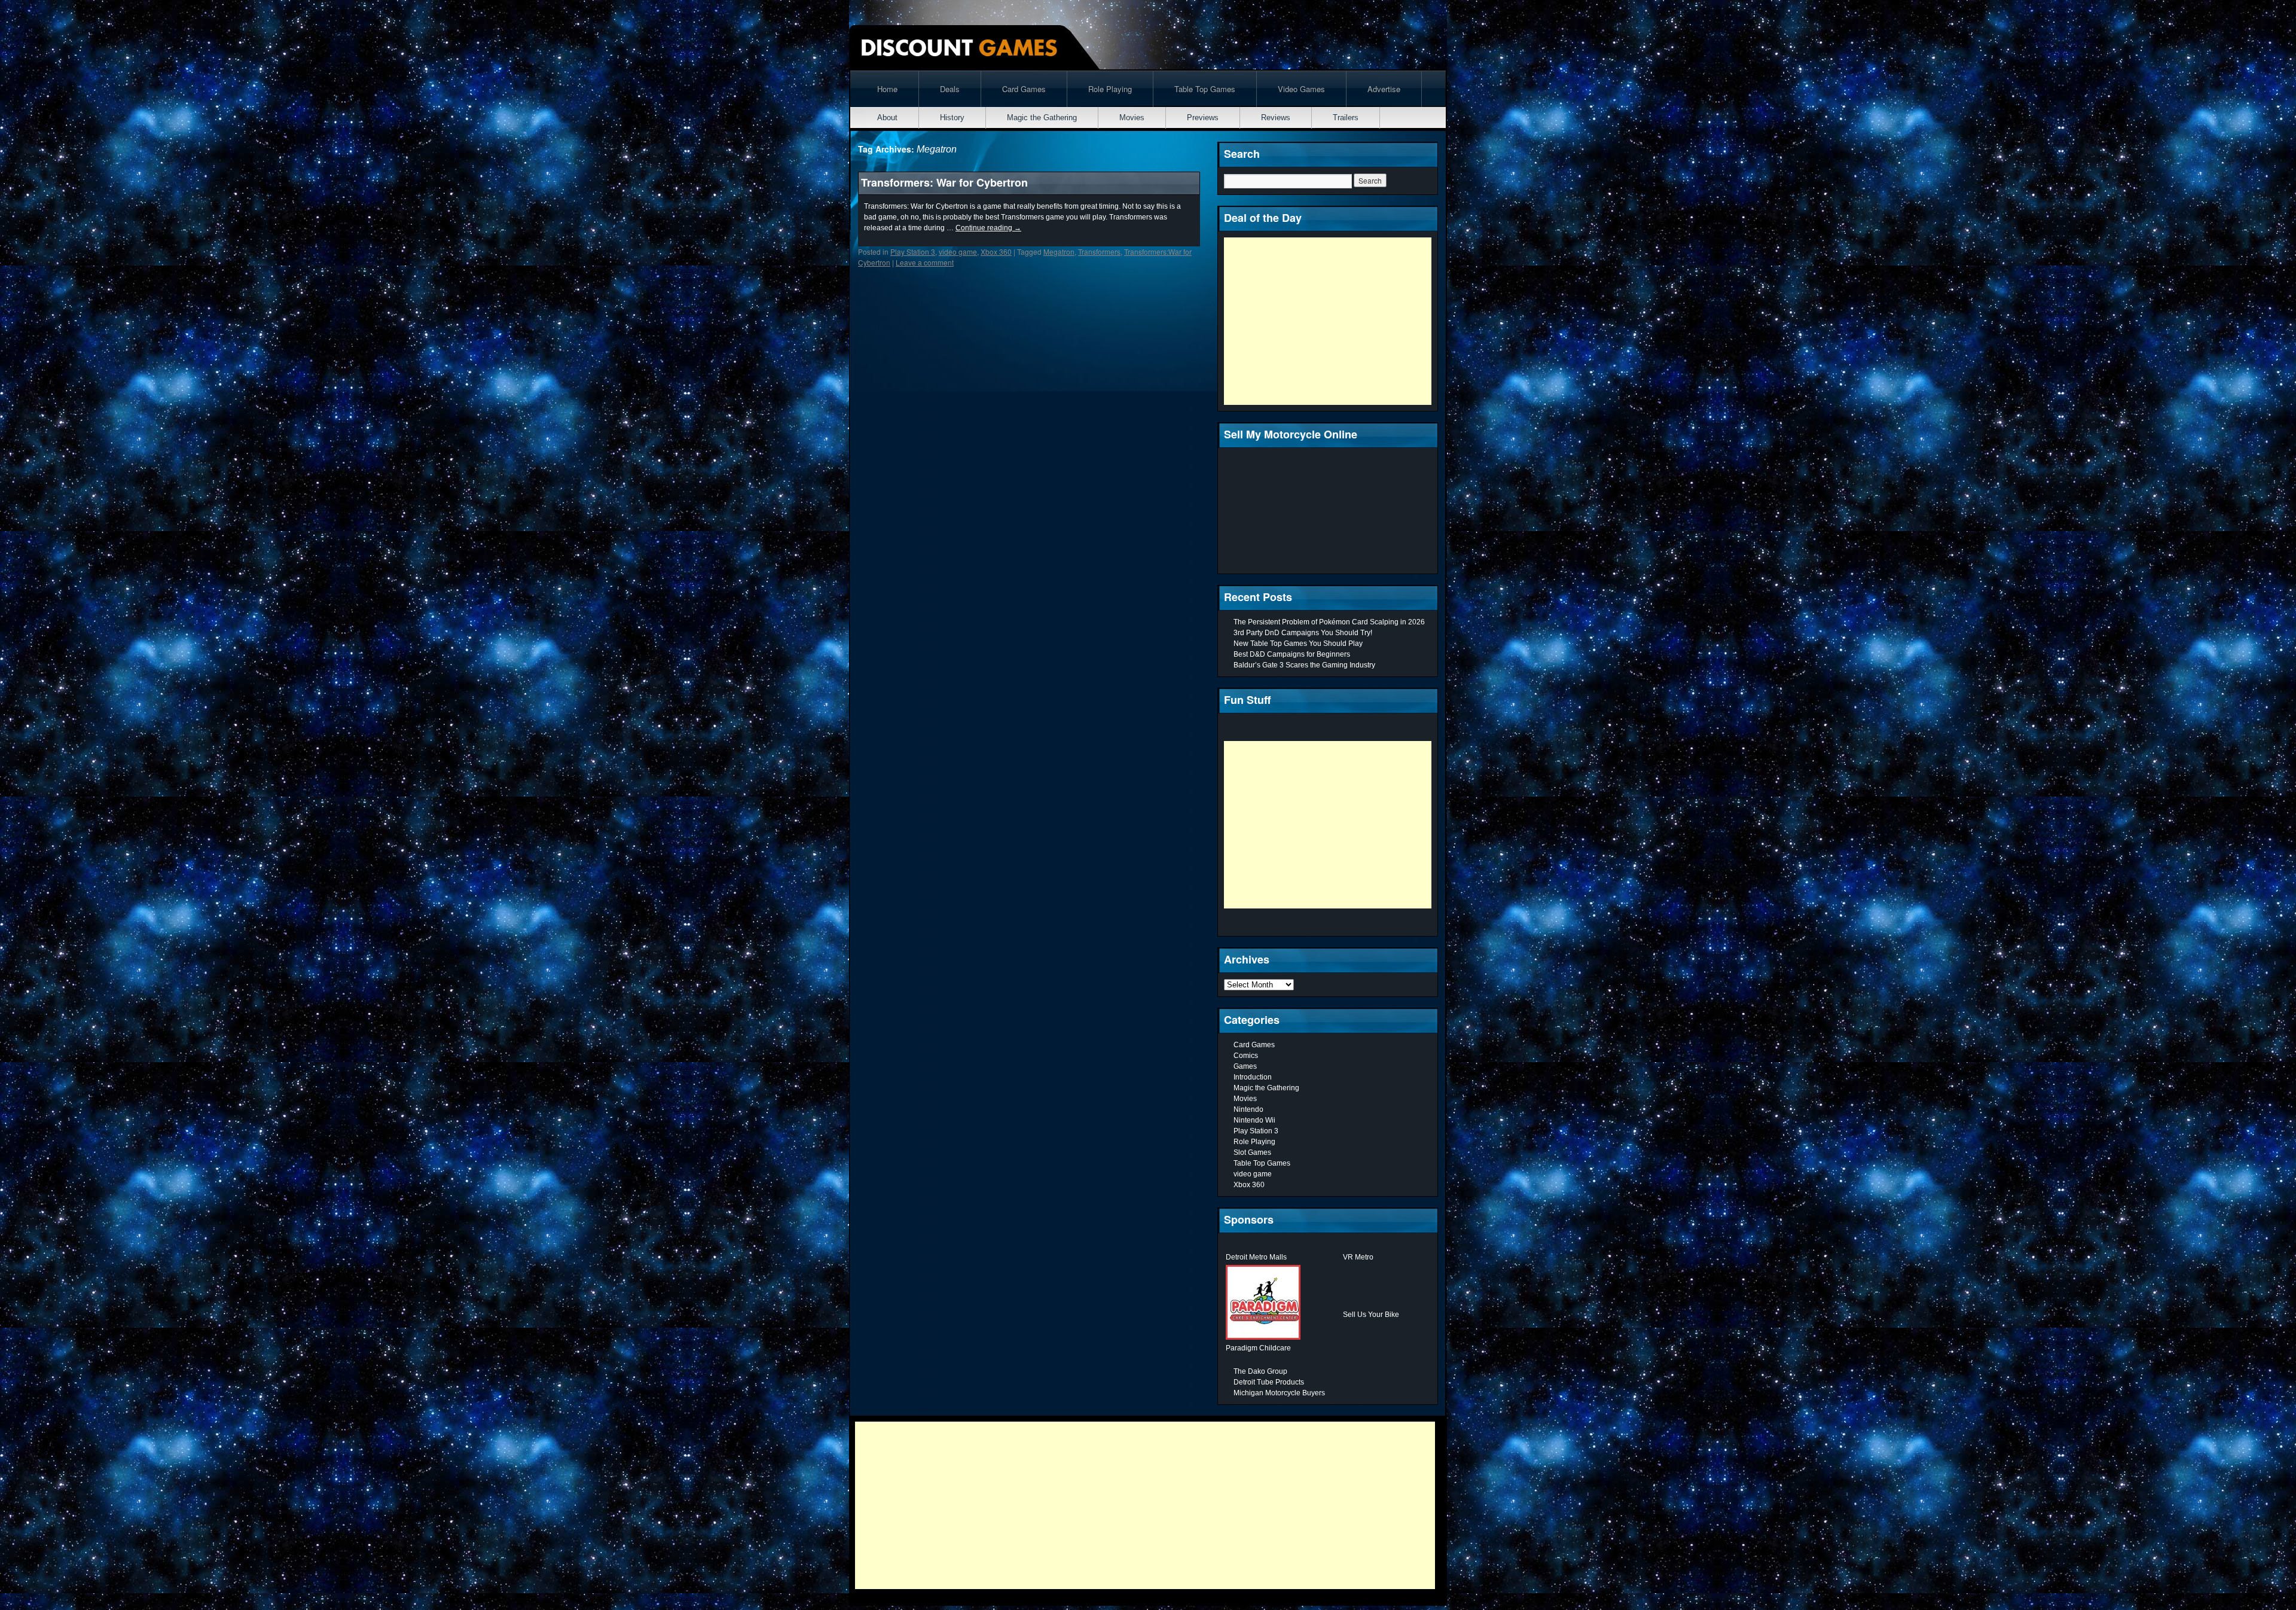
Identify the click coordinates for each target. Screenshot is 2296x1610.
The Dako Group (1260, 1371)
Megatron (1059, 251)
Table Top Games (1205, 89)
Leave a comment (925, 262)
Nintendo (1248, 1109)
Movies (1132, 118)
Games (1245, 1066)
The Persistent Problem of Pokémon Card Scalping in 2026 (1329, 622)
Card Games (1024, 89)
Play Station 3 (913, 251)
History (952, 118)
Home (887, 89)
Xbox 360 (996, 251)
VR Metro (1358, 1257)
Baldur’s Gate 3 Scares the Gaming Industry (1304, 665)
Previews (1203, 118)
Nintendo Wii (1254, 1120)
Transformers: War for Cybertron (944, 182)
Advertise (1384, 89)
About (887, 118)
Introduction (1253, 1077)
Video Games (1301, 89)
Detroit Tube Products (1269, 1382)
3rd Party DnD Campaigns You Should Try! (1303, 633)
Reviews (1276, 118)
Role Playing (1110, 89)
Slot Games (1252, 1152)
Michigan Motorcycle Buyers (1279, 1393)
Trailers (1346, 118)
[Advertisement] (1328, 321)
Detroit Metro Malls (1256, 1257)
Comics (1246, 1056)
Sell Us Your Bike (1371, 1315)
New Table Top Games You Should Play (1298, 644)
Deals (950, 89)
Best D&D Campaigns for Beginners (1292, 654)
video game (958, 251)
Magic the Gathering (1042, 118)
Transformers (1099, 251)
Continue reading (988, 228)
